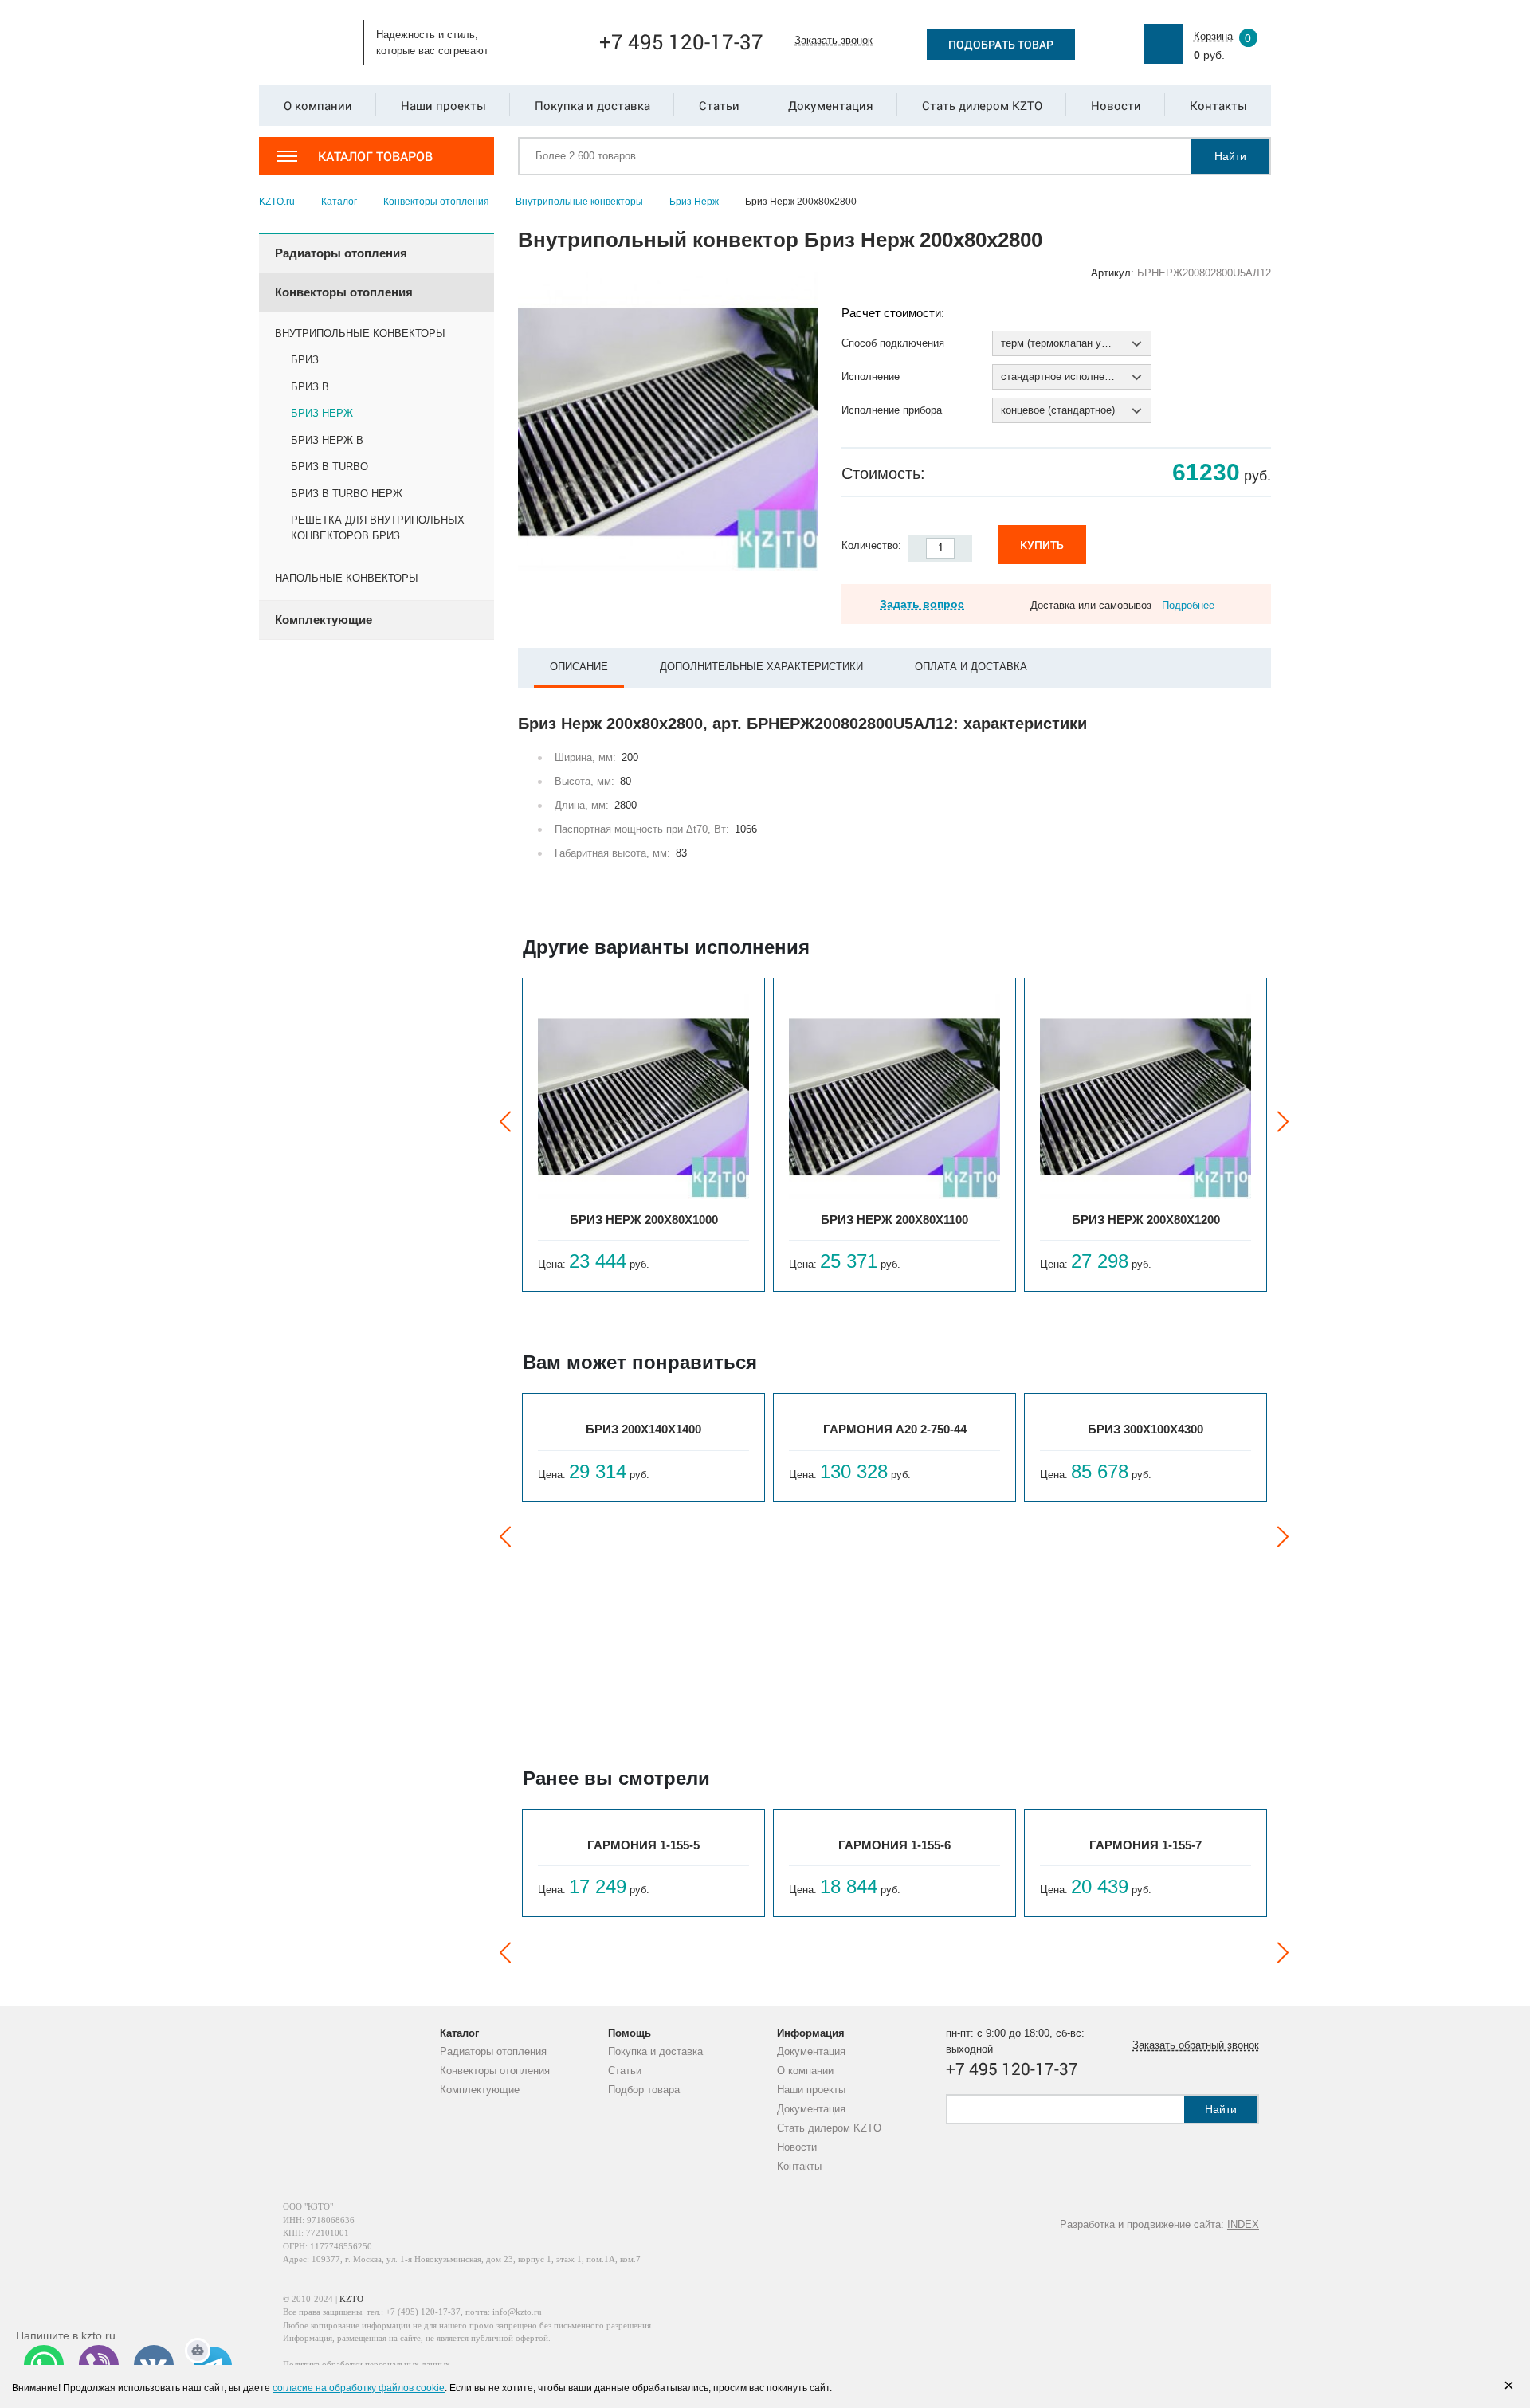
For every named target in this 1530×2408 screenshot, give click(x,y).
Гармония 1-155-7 (1146, 1845)
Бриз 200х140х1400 (643, 1429)
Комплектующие (480, 2090)
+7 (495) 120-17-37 (423, 2312)
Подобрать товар (1001, 44)
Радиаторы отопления (493, 2051)
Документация (811, 2051)
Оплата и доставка (971, 667)
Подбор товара (644, 2090)
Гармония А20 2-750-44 (895, 1429)
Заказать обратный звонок (1196, 2045)
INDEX (1243, 2224)
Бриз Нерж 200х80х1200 (1146, 1220)
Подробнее (1188, 605)
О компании (805, 2071)
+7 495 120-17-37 (681, 41)
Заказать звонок (834, 40)
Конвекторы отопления (495, 2071)
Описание (579, 667)
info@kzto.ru (517, 2312)
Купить (1042, 545)
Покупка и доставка (655, 2051)
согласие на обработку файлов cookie (359, 2388)
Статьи (625, 2071)
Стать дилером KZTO (829, 2128)
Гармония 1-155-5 (643, 1845)
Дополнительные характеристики (761, 667)
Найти (1230, 156)
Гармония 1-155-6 (894, 1845)
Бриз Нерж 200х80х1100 (894, 1220)
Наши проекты (811, 2090)
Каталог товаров (375, 156)
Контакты (799, 2166)
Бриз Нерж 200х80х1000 (644, 1220)
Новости (797, 2147)
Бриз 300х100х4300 (1146, 1429)
